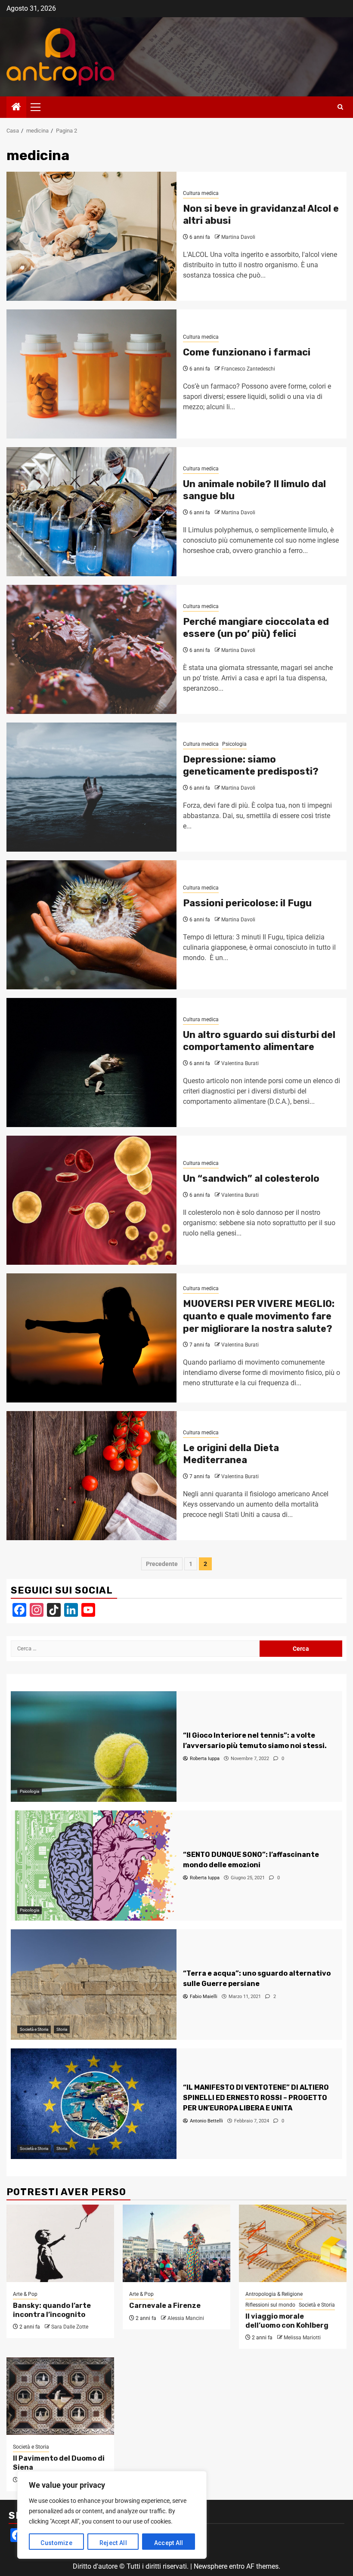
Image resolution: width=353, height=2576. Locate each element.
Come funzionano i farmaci (247, 352)
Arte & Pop (25, 2294)
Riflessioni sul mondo (270, 2305)
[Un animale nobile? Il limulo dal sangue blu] (91, 512)
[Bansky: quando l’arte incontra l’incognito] (60, 2243)
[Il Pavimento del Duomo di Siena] (60, 2396)
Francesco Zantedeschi (248, 369)
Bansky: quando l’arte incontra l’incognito (52, 2310)
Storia (62, 2029)
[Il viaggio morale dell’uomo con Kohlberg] (293, 2243)
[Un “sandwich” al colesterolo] (91, 1200)
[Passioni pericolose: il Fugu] (91, 925)
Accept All (169, 2543)
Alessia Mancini (186, 2318)
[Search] (340, 107)
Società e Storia (34, 2029)
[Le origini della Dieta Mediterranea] (91, 1476)
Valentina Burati (240, 1063)
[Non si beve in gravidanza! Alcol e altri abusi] (91, 236)
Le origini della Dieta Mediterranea (231, 1454)
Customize (56, 2543)
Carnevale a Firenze (165, 2306)
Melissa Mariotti (302, 2338)
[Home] (16, 108)
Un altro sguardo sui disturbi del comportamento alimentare (259, 1041)
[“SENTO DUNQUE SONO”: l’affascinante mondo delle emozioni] (94, 1866)
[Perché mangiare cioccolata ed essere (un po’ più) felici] (91, 649)
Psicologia (234, 744)
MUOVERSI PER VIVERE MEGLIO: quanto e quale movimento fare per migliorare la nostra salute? (259, 1316)
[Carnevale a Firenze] (176, 2243)
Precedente (162, 1564)
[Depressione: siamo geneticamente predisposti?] (91, 787)
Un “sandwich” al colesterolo (251, 1178)
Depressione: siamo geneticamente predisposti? (251, 766)
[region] (112, 2515)
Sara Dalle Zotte (70, 2327)
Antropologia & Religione (274, 2294)
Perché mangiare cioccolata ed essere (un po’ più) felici (256, 628)
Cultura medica (201, 193)
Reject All (113, 2543)
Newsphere (211, 2566)
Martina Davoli (238, 237)
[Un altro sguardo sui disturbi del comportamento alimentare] (91, 1063)
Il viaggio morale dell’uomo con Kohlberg (287, 2321)
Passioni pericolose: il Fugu (247, 903)
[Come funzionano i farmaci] (91, 374)
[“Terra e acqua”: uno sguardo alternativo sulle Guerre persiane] (94, 1985)
